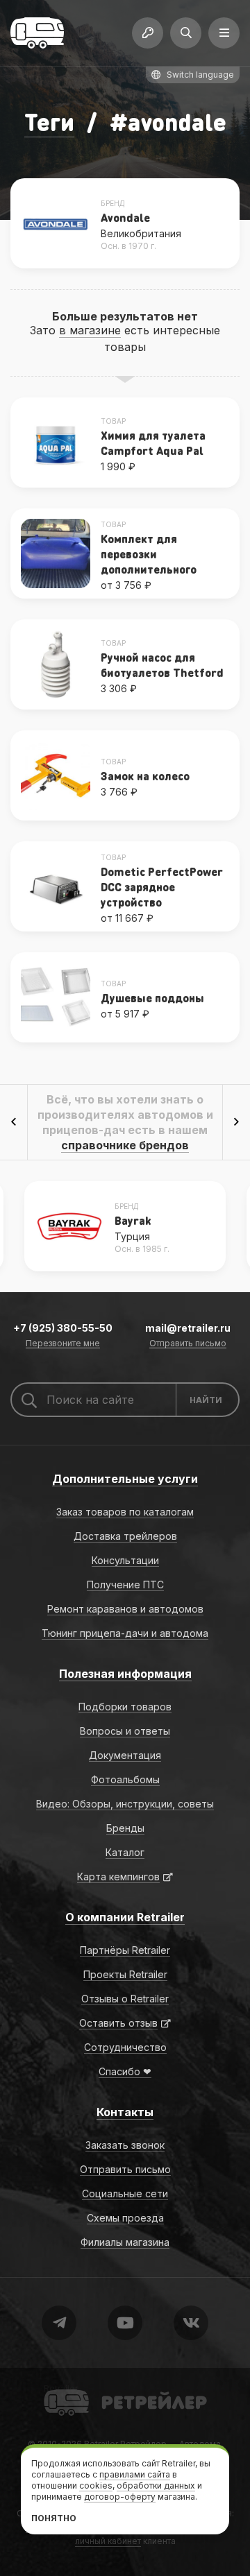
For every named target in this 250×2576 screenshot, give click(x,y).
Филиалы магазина (125, 2242)
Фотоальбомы (125, 1779)
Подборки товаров (125, 1707)
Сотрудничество (125, 2047)
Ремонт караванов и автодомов (125, 1609)
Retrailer (61, 2388)
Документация (125, 1755)
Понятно (54, 2518)
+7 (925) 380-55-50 (63, 1328)
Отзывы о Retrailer (125, 1999)
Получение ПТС (125, 1585)
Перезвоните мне (63, 1344)
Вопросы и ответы (125, 1731)
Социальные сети (125, 2193)
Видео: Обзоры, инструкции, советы (125, 1804)
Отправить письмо (188, 1344)
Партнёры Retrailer (125, 1950)
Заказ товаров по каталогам (125, 1512)
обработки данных (156, 2485)
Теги (49, 122)
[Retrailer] (37, 33)
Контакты (125, 2112)
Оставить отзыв (118, 2023)
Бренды (125, 1828)
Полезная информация (125, 1674)
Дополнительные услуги (125, 1479)
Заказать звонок (125, 2145)
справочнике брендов (125, 1145)
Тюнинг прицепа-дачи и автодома (125, 1633)
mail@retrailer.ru (188, 1328)
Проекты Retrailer (125, 1974)
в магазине (90, 330)
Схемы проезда (125, 2218)
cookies (96, 2485)
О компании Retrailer (125, 1917)
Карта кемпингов (118, 1877)
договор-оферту (120, 2497)
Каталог (125, 1852)
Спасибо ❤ (125, 2071)
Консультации (125, 1560)
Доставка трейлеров (125, 1536)
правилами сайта (135, 2474)
